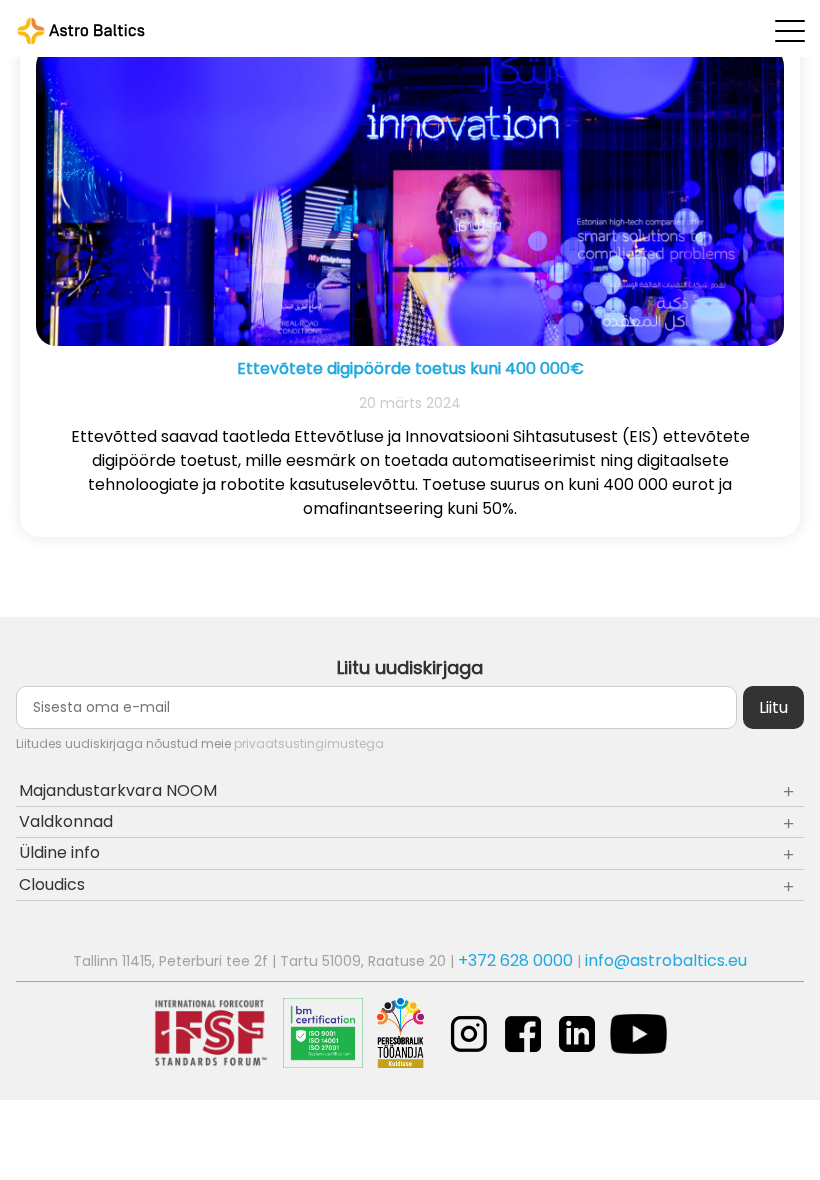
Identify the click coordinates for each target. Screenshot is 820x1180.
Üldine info (59, 852)
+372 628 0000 (515, 960)
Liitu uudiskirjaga (410, 667)
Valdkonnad (66, 821)
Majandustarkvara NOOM (118, 790)
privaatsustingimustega (309, 743)
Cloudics (52, 884)
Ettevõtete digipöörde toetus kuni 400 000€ (410, 368)
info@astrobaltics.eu (666, 960)
